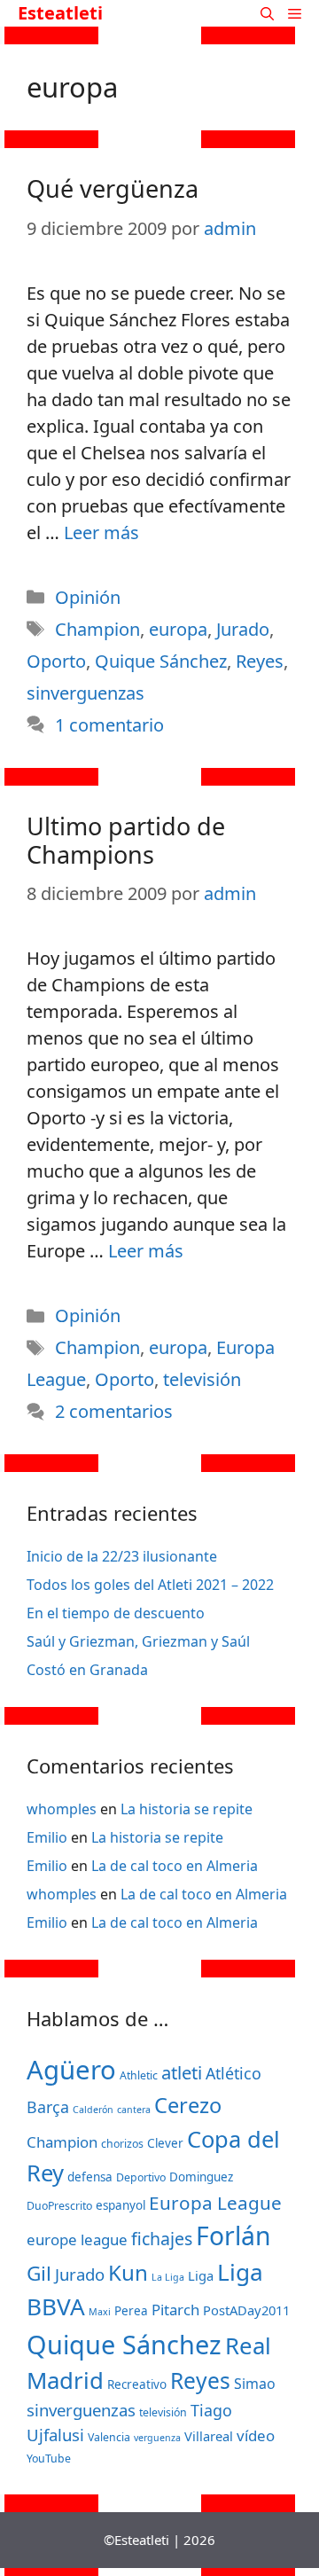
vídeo (256, 2435)
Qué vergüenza (113, 188)
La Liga (168, 2277)
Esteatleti (60, 13)
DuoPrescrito (59, 2206)
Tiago (211, 2410)
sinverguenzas (86, 693)
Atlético (233, 2073)
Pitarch (175, 2310)
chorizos (122, 2144)
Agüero (71, 2070)
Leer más (101, 532)
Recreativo (137, 2384)
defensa (90, 2177)
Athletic (139, 2075)
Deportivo (141, 2177)
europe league (77, 2239)
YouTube (49, 2459)
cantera (134, 2110)
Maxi (100, 2312)
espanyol (121, 2205)
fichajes (162, 2239)
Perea (131, 2311)
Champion (97, 629)
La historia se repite (187, 1809)
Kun (128, 2272)
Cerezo (188, 2105)
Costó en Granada (87, 1670)
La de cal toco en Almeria (175, 1866)
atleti (182, 2072)
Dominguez (201, 2177)
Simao (255, 2384)
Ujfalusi (55, 2435)
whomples (62, 1809)
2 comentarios (114, 1411)
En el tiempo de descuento (116, 1613)
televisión (202, 1379)
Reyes (260, 661)
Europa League (215, 2203)
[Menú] (300, 13)
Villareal (209, 2436)
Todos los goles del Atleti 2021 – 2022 (150, 1585)
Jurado (243, 629)
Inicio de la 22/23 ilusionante (122, 1556)
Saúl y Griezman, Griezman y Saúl (138, 1641)
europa (178, 629)
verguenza (157, 2438)
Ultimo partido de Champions (126, 840)
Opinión (88, 597)
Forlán (233, 2235)
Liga (201, 2275)
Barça (48, 2107)
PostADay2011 (246, 2310)
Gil (39, 2273)
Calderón (93, 2110)
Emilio (47, 1837)
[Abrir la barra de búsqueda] (267, 13)
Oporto (56, 661)
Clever (165, 2143)
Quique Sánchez (161, 661)
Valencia (109, 2437)
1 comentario (109, 725)
